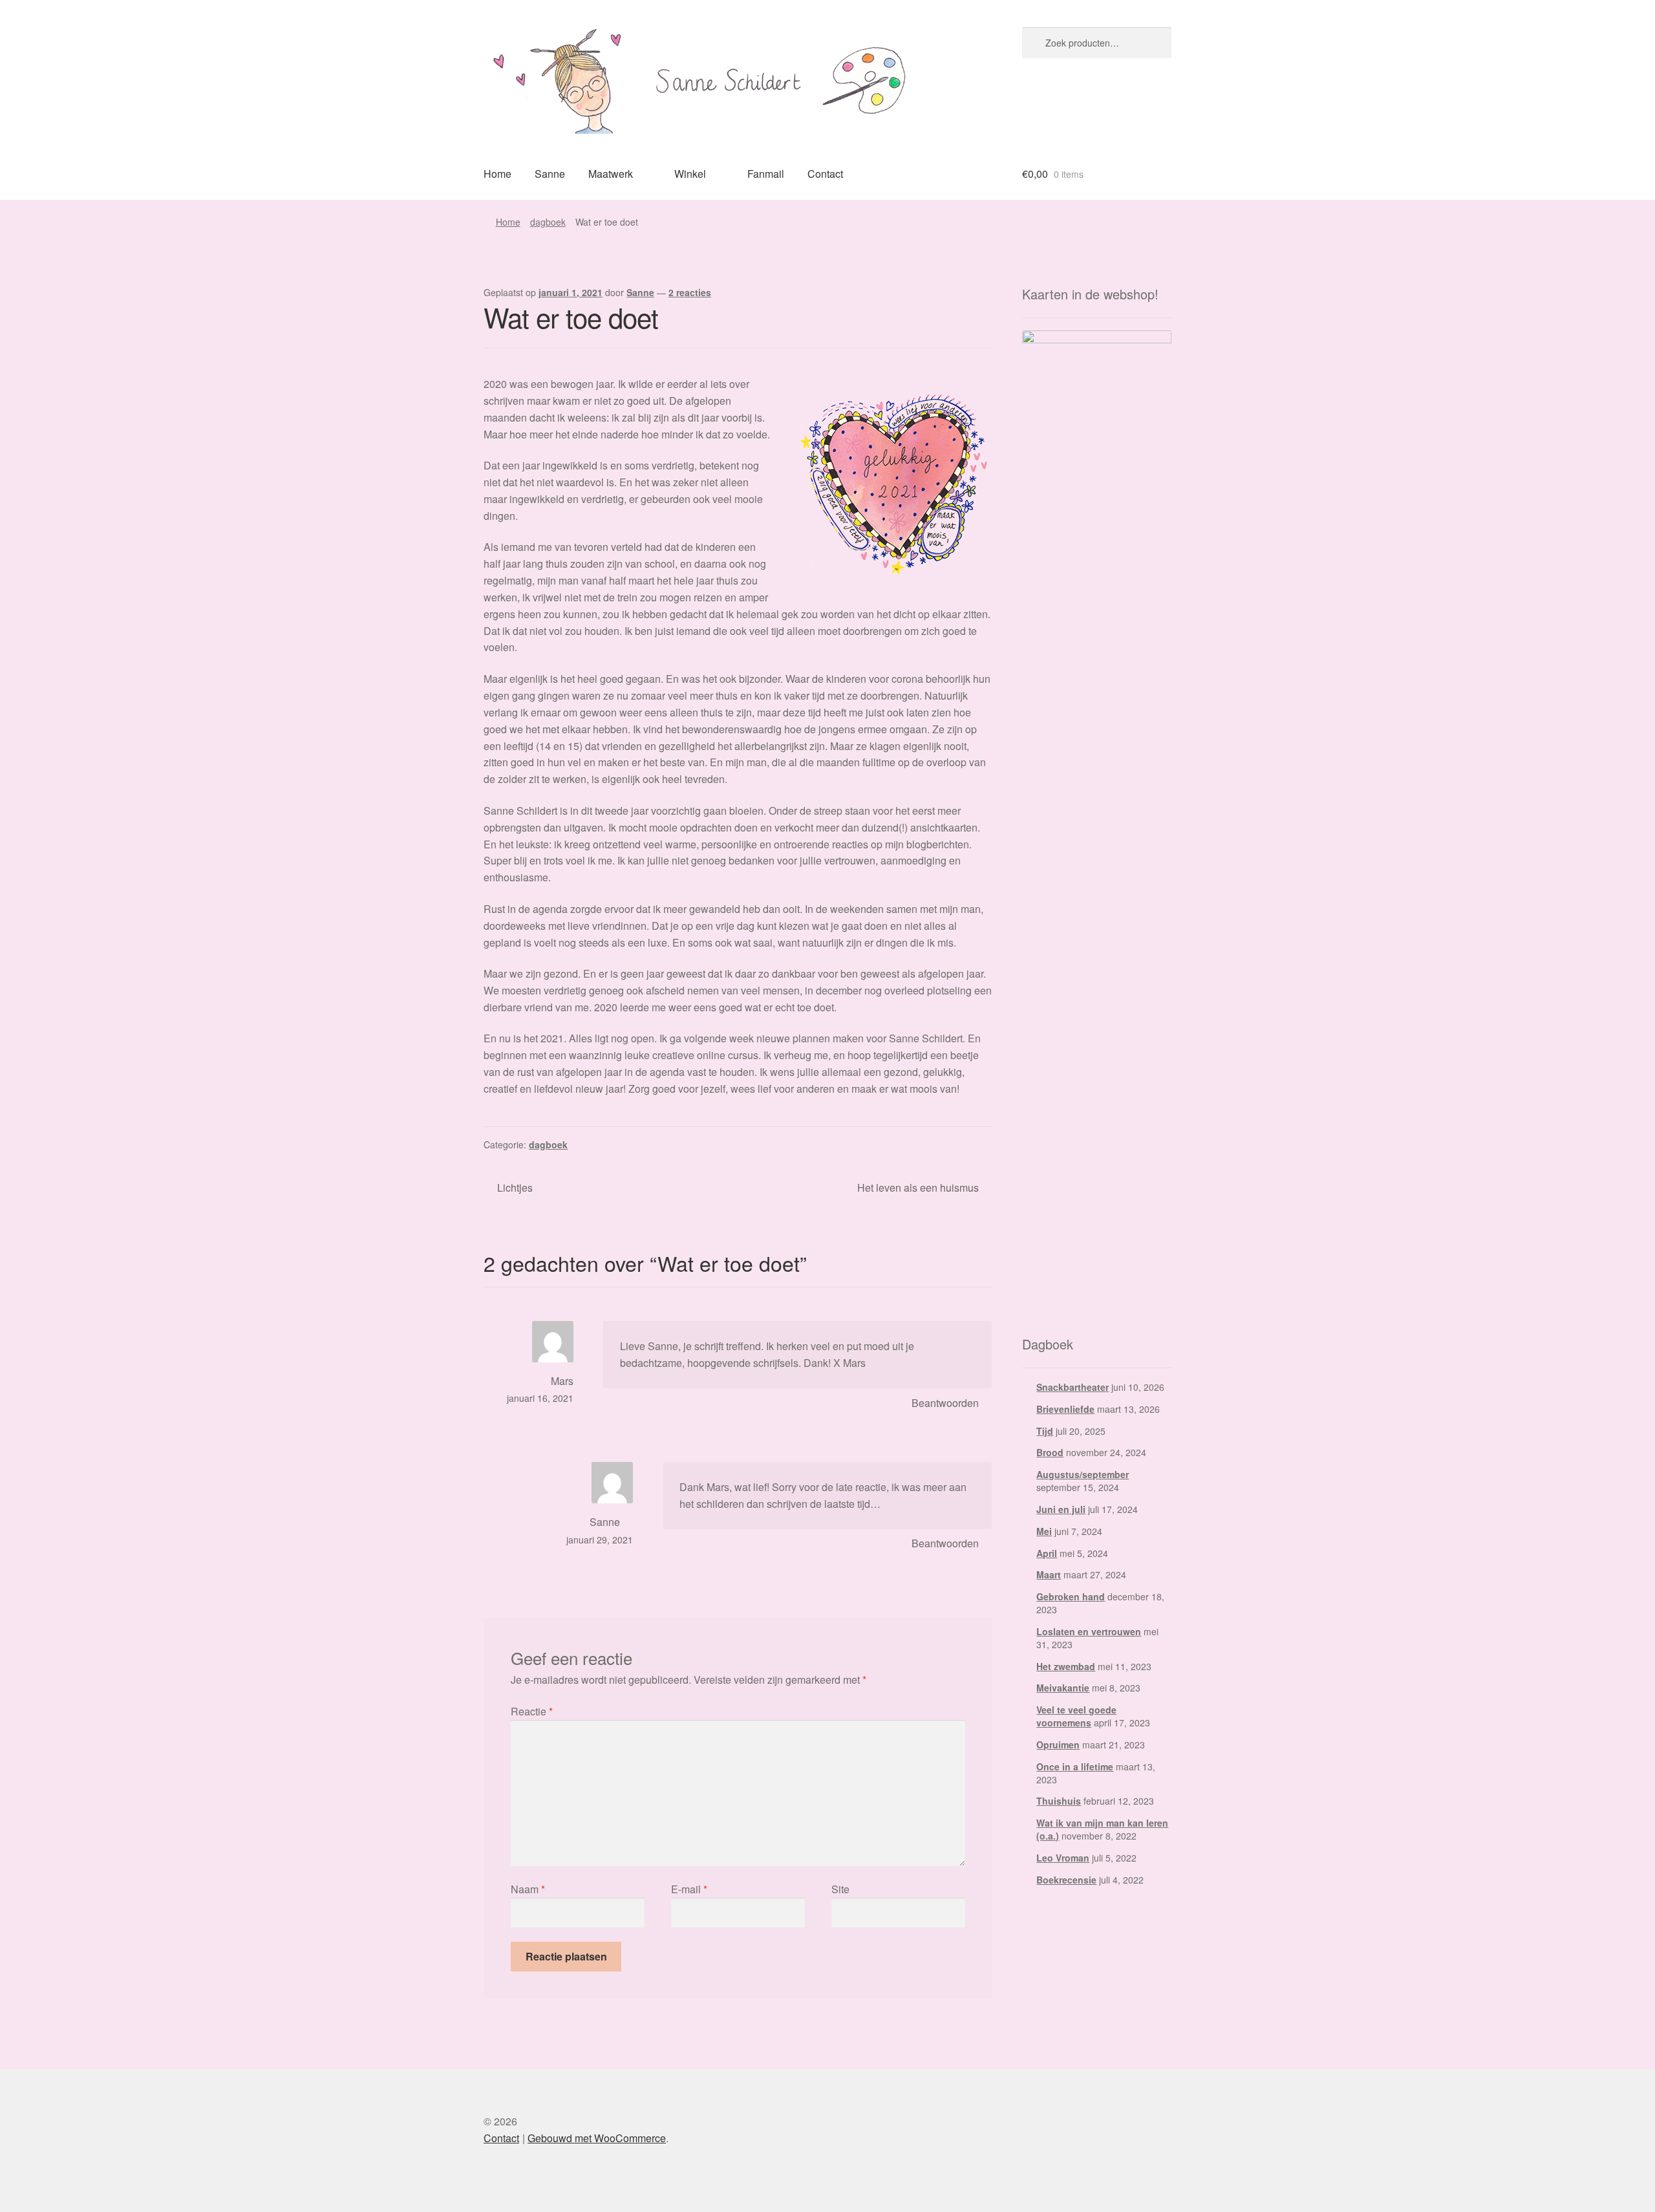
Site (840, 1889)
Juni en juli (1061, 1509)
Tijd (1045, 1431)
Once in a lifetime (1075, 1766)
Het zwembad (1066, 1666)
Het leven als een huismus (918, 1188)
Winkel (690, 174)
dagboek (548, 222)
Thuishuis (1059, 1801)
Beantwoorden (945, 1403)
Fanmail (766, 174)
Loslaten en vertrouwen (1089, 1631)
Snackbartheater (1073, 1387)
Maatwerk (611, 174)
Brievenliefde (1065, 1409)
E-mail (689, 1889)
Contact (825, 174)
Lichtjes (515, 1188)
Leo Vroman (1063, 1858)
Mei (1044, 1531)
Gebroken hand (1071, 1596)
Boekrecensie (1066, 1880)
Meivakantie (1063, 1688)
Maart (1049, 1574)
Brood (1050, 1452)
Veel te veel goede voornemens (1076, 1716)
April (1047, 1553)
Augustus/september (1083, 1474)
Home (497, 174)
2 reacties (690, 292)
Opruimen (1058, 1745)
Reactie (532, 1711)
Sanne (550, 174)
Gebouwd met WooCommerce (597, 2138)
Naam (528, 1889)
